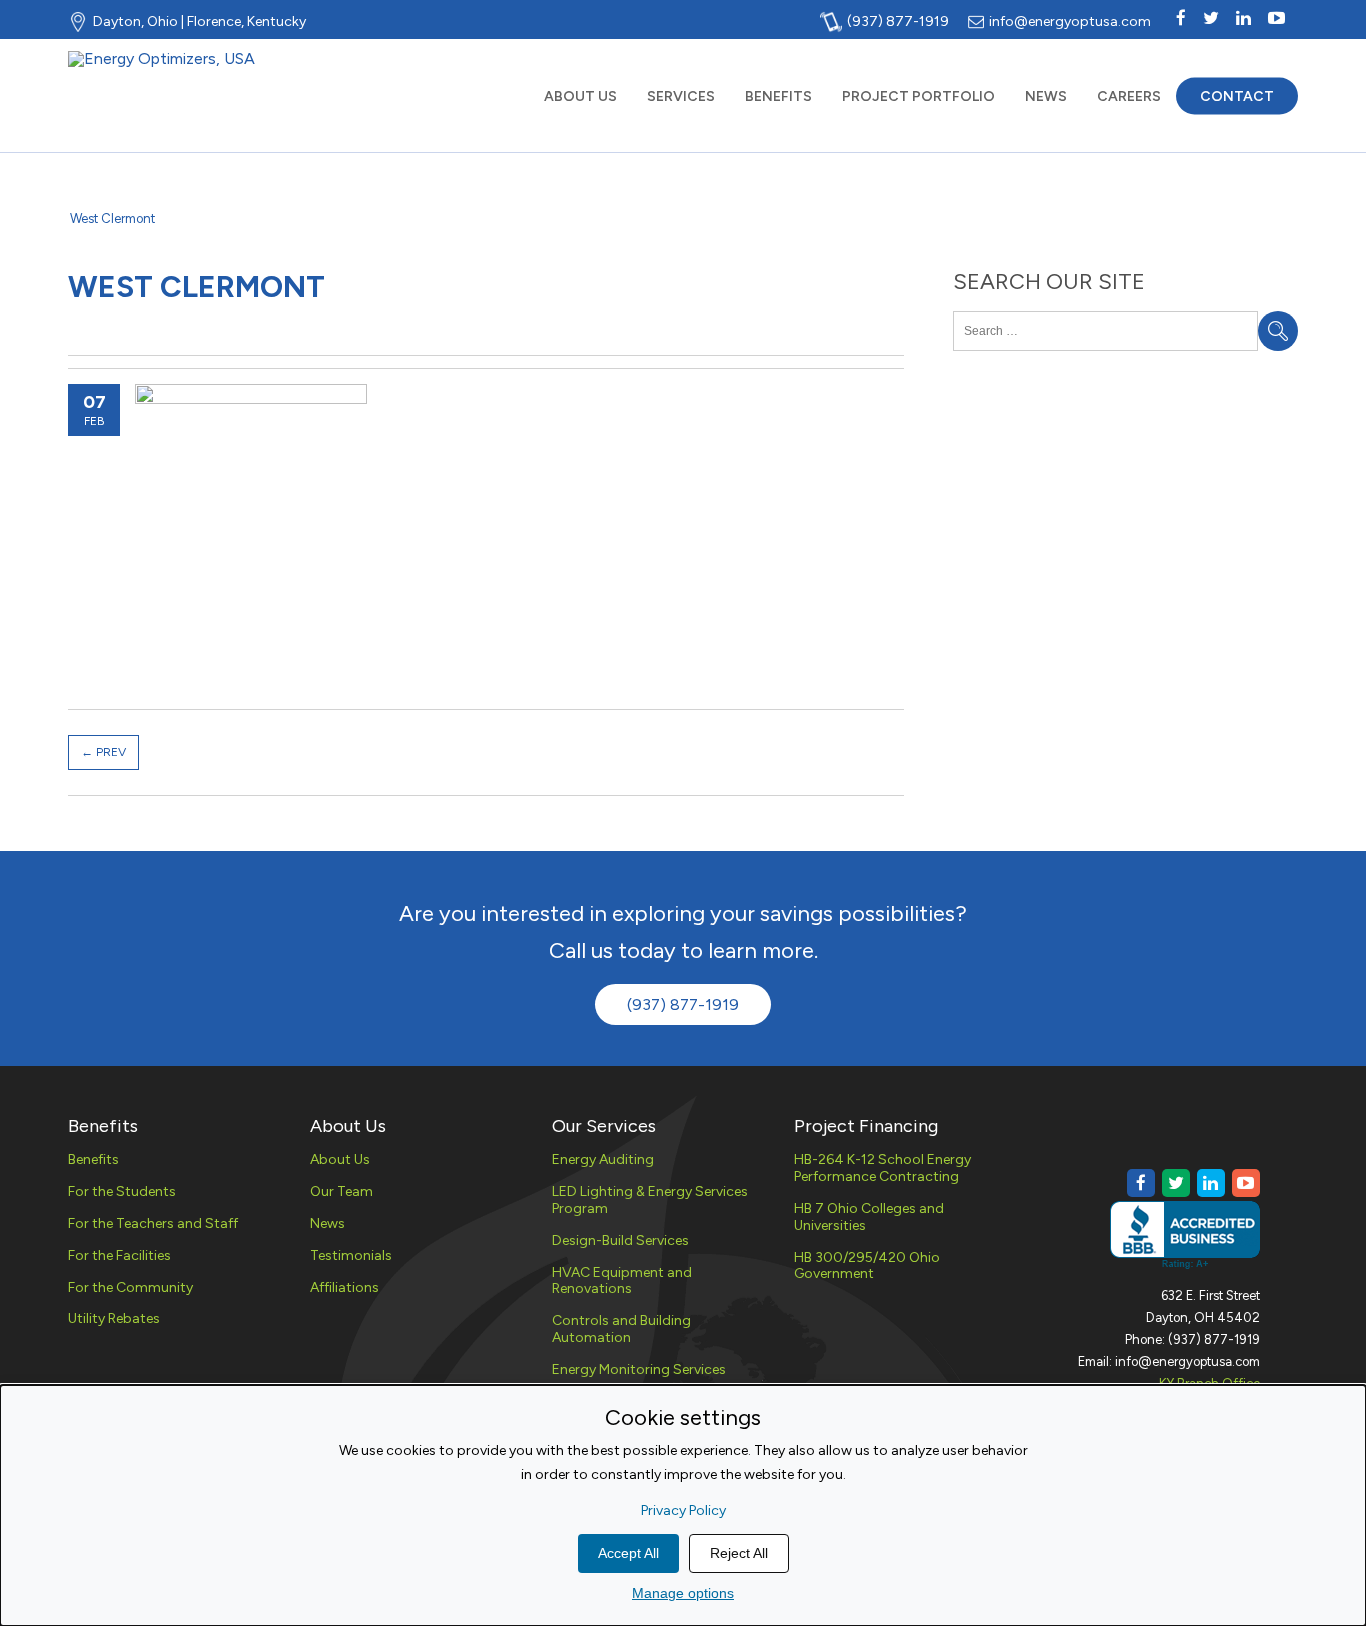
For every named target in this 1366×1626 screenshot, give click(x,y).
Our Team (341, 1191)
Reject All (739, 1553)
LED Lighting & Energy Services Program (650, 1200)
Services (681, 95)
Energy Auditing (603, 1159)
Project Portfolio (918, 95)
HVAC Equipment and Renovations (622, 1281)
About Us (580, 95)
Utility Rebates (114, 1318)
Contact (1237, 95)
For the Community (130, 1287)
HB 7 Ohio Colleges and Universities (869, 1217)
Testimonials (351, 1255)
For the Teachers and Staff (153, 1223)
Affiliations (344, 1287)
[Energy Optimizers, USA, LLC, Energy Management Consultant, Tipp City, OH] (1185, 1235)
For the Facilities (119, 1255)
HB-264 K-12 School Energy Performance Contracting (882, 1168)
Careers (1129, 95)
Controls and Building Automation (621, 1329)
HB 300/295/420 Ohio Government (867, 1266)
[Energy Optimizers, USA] (161, 58)
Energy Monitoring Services (639, 1369)
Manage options (683, 1593)
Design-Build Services (620, 1240)
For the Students (122, 1191)
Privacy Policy (683, 1510)
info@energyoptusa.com (1070, 20)
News (1046, 95)
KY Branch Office (1209, 1383)
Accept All (628, 1553)
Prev (103, 752)
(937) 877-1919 (898, 20)
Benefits (778, 95)
